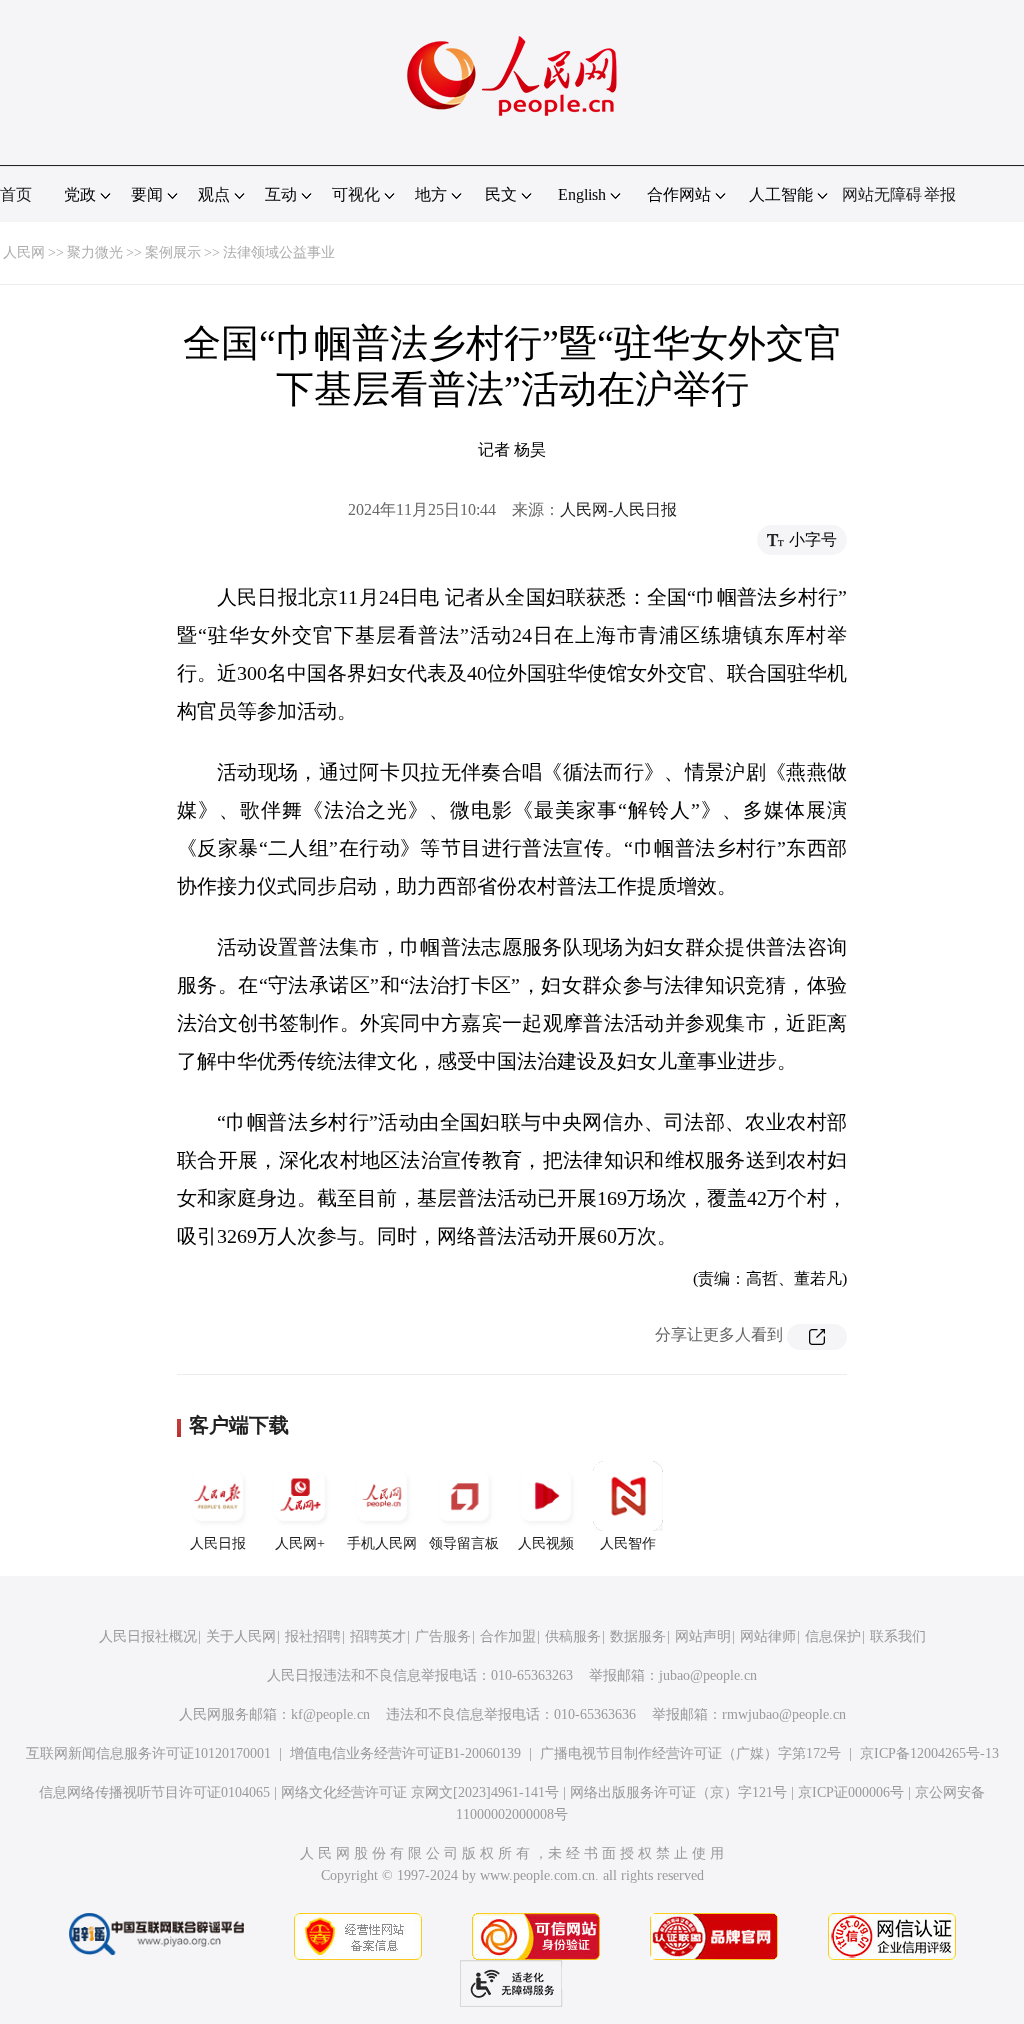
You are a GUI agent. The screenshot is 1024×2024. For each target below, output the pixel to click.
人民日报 (218, 1543)
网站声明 (703, 1636)
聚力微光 (95, 252)
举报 (940, 194)
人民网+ (300, 1543)
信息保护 (833, 1636)
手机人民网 (382, 1543)
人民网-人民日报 (618, 509)
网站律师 (768, 1636)
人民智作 (628, 1543)
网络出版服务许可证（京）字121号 (678, 1792)
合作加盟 (508, 1636)
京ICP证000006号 (851, 1792)
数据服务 (638, 1636)
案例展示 (173, 252)
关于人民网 (241, 1636)
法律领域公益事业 (279, 252)
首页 (16, 194)
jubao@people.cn (708, 1675)
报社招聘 (313, 1636)
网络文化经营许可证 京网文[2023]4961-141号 (420, 1792)
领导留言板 (464, 1543)
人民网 (24, 252)
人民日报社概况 (148, 1636)
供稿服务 (573, 1636)
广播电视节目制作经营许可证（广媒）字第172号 (690, 1753)
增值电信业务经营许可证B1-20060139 (405, 1753)
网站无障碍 (882, 194)
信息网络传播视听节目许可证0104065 (154, 1792)
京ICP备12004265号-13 (929, 1753)
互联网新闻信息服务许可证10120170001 (148, 1753)
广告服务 (443, 1636)
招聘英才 (378, 1636)
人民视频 (546, 1543)
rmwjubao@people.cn (784, 1714)
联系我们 (898, 1636)
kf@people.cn (330, 1714)
